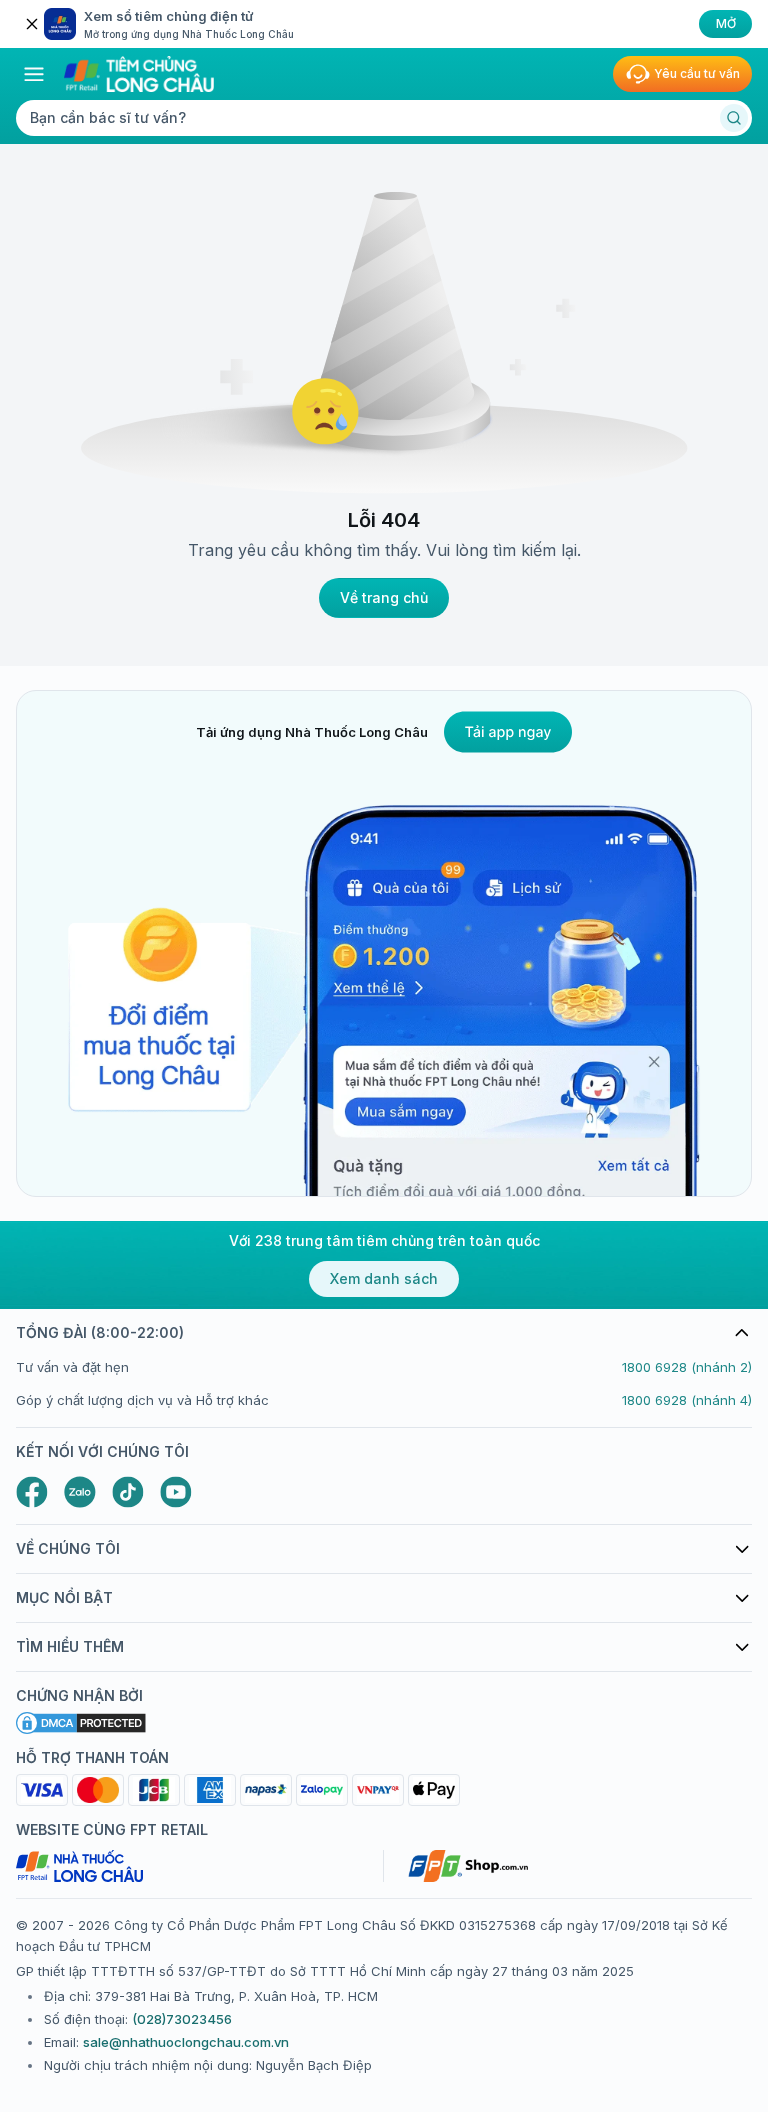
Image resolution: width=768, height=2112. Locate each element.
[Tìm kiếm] (734, 118)
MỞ (726, 23)
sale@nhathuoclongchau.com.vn (186, 2042)
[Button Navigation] (34, 74)
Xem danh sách (384, 1279)
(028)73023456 (182, 2019)
